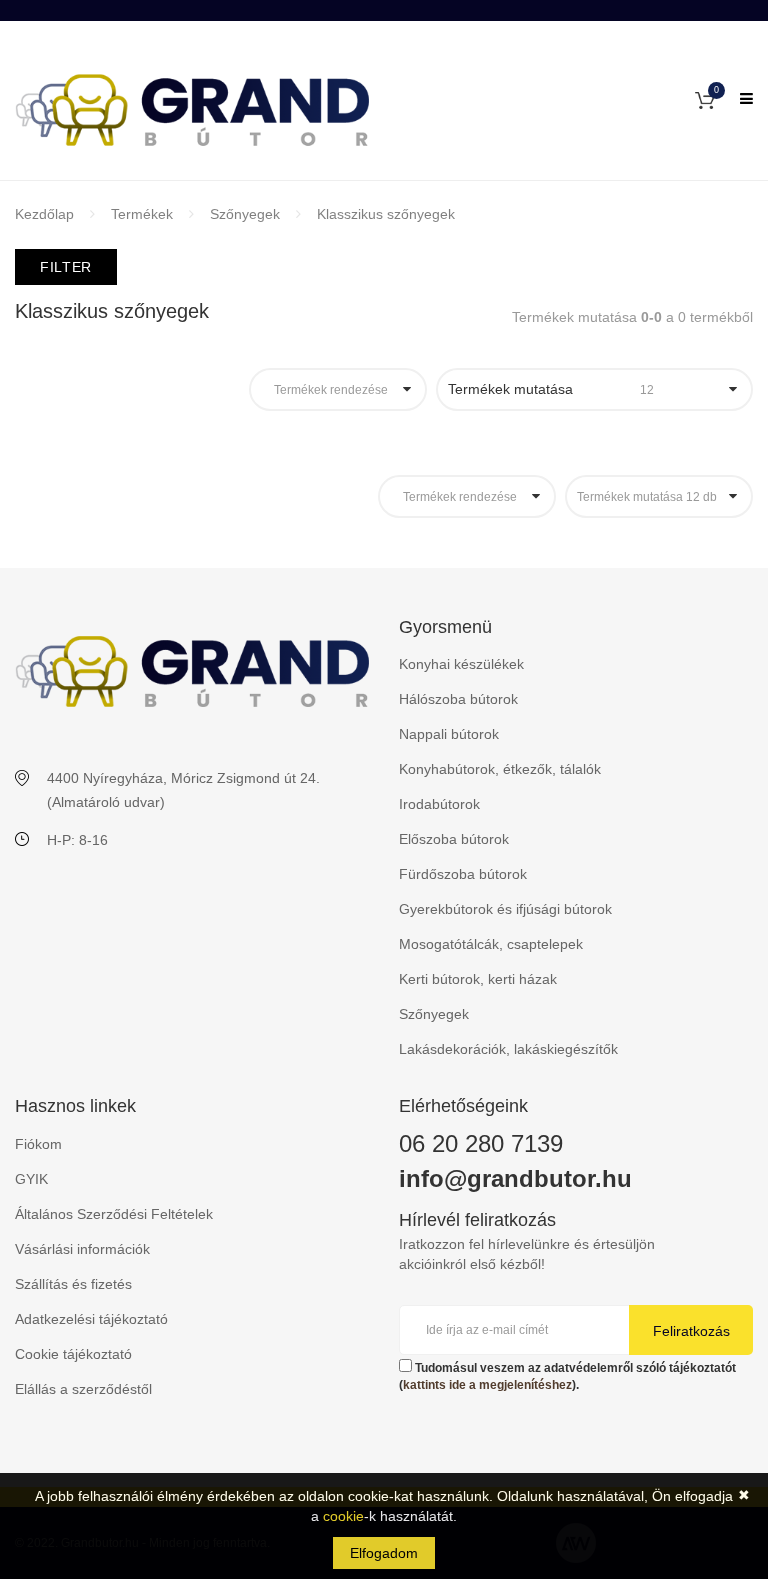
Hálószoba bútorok (458, 699)
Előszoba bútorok (454, 839)
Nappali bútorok (449, 734)
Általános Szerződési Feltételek (114, 1214)
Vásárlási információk (82, 1249)
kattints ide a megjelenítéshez (487, 1385)
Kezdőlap (44, 214)
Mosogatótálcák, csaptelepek (491, 944)
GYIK (31, 1179)
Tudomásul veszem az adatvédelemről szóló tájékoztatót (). (567, 1376)
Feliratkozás (691, 1331)
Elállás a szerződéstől (83, 1389)
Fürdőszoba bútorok (463, 874)
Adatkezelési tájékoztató (91, 1319)
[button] (705, 99)
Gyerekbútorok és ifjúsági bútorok (505, 909)
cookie (343, 1516)
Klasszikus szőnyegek (386, 214)
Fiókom (38, 1144)
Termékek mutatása (551, 389)
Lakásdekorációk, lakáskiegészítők (508, 1049)
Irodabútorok (439, 804)
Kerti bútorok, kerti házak (478, 979)
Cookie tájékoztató (73, 1354)
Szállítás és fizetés (73, 1284)
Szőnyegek (245, 214)
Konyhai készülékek (461, 664)
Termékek (142, 214)
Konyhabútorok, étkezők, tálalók (500, 769)
